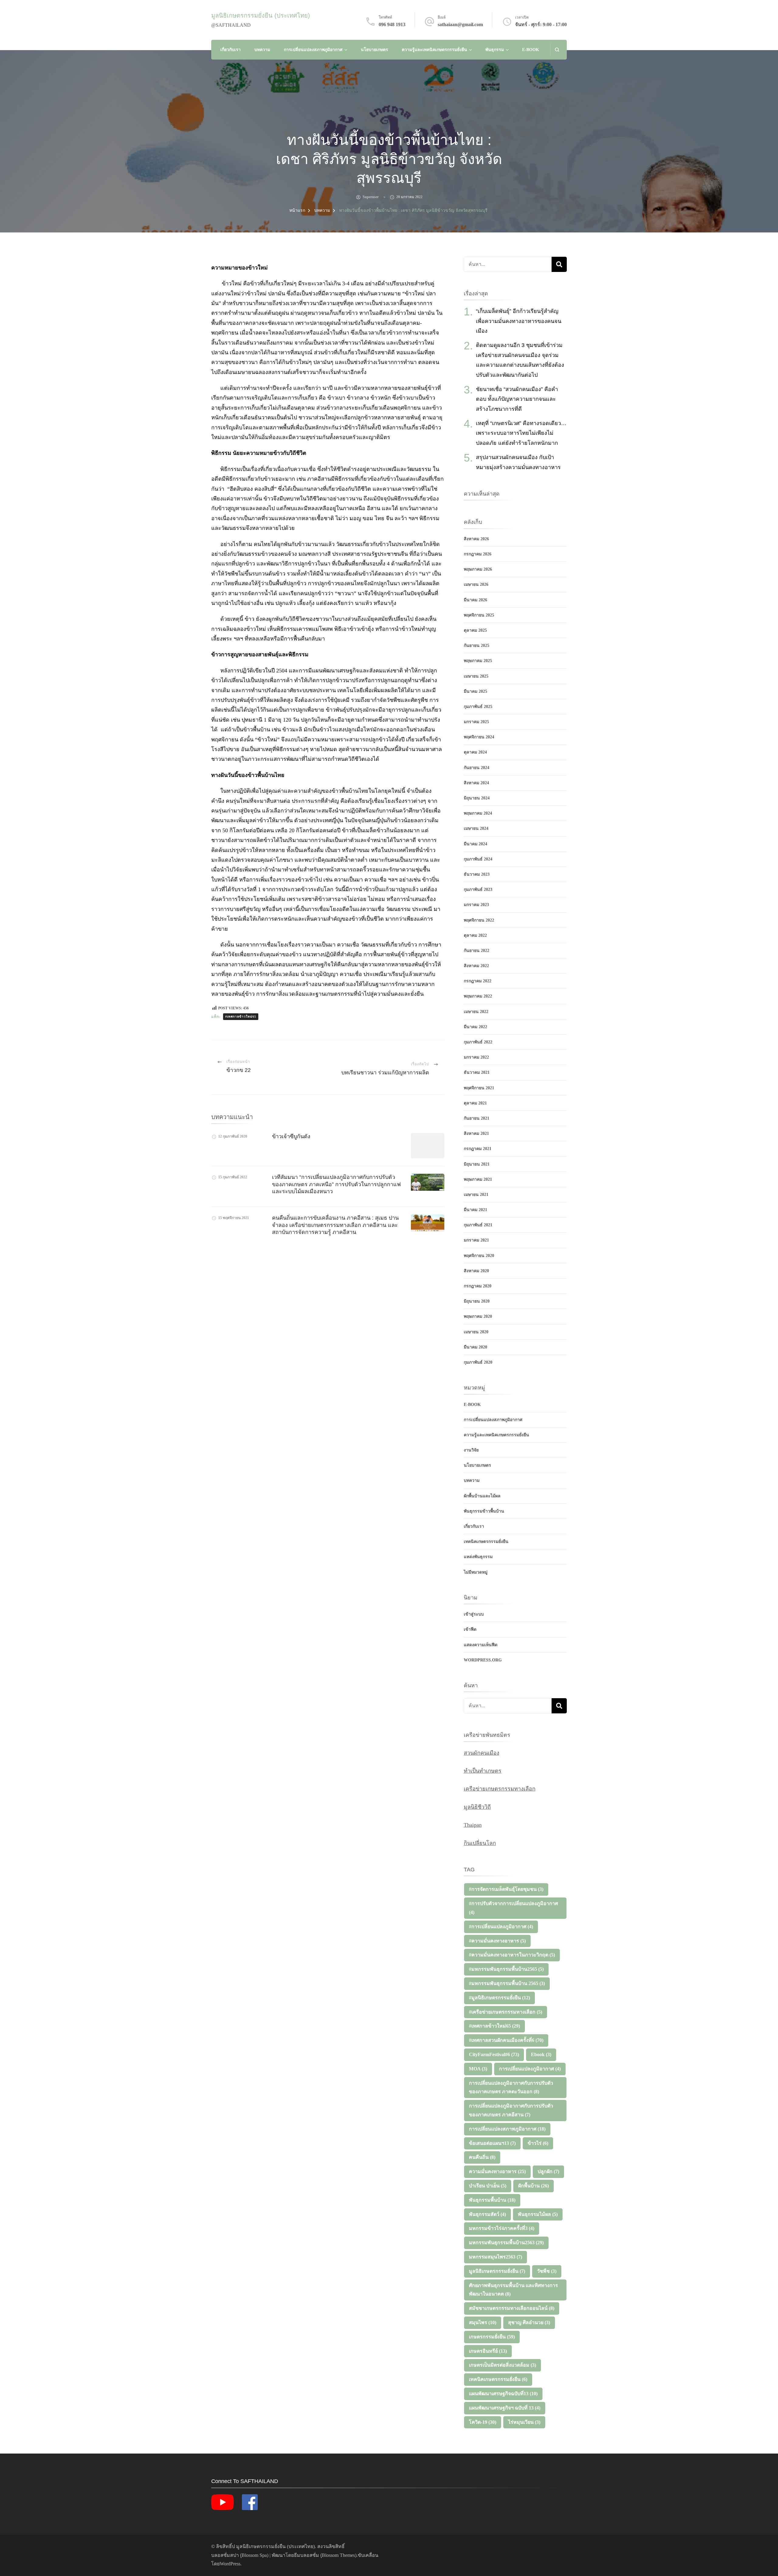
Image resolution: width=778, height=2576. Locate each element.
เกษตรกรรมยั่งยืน (492, 2337)
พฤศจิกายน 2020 (479, 1256)
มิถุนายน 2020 (477, 1301)
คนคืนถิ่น (482, 2157)
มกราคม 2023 (476, 905)
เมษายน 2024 (476, 828)
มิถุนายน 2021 (477, 1164)
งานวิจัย (471, 1450)
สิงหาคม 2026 (476, 539)
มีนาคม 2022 (475, 1027)
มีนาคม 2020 (475, 1347)
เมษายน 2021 (476, 1195)
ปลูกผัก (548, 2171)
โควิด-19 (483, 2422)
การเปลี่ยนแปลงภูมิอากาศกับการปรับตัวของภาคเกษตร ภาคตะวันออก (511, 2087)
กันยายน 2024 (477, 768)
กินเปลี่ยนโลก (480, 1843)
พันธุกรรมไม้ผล (538, 2214)
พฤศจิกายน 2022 (479, 920)
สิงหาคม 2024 (476, 783)
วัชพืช (547, 2271)
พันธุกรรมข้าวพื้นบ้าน (484, 1511)
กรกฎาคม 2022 (478, 981)
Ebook (541, 2054)
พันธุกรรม (495, 50)
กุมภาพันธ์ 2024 (478, 859)
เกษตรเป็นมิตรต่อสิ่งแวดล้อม (503, 2365)
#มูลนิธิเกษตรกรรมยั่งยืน (499, 1998)
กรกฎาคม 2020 (478, 1286)
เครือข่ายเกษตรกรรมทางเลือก (500, 1789)
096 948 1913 (392, 24)
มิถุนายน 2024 (477, 798)
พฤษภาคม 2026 (478, 569)
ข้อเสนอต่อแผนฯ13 (492, 2143)
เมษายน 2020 (476, 1332)
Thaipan (473, 1825)
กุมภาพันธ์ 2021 (478, 1225)
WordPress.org (483, 1660)
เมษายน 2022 (476, 1012)
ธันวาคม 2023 (477, 874)
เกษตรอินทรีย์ (488, 2351)
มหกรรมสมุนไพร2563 (496, 2257)
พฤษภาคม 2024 (478, 813)
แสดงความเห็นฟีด (481, 1645)
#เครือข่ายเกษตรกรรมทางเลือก (506, 2012)
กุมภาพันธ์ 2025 (478, 707)
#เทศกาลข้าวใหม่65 (241, 1017)
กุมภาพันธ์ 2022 (478, 1042)
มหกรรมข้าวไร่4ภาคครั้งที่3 (502, 2228)
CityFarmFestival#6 (494, 2054)
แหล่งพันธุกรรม (478, 1557)
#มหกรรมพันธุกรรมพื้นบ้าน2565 (506, 1969)
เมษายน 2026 (476, 584)
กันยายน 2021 (477, 1118)
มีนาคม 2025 (475, 691)
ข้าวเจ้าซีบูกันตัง (291, 1136)
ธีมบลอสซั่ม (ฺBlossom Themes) (325, 2555)
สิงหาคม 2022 (476, 966)
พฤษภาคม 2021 (478, 1179)
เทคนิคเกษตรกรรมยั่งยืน (486, 1542)
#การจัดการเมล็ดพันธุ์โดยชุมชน (506, 1889)
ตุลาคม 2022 (475, 935)
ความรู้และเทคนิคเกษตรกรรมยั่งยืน (434, 50)
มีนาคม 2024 (475, 844)
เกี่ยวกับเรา (231, 50)
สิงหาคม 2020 (476, 1271)
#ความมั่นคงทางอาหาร (497, 1941)
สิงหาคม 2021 (476, 1133)
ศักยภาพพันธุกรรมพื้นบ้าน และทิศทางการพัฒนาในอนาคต (513, 2290)
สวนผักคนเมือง (482, 1753)
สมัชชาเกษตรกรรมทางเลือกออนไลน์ (512, 2308)
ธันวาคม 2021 (477, 1072)
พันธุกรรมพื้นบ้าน (492, 2200)
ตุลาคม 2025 (475, 630)
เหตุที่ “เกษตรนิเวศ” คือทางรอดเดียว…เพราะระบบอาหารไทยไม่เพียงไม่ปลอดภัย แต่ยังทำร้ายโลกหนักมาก (521, 433)
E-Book (531, 50)
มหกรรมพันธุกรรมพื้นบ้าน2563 (506, 2243)
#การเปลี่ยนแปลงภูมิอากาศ (501, 1927)
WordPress (230, 2564)
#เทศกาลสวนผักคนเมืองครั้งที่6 (506, 2040)
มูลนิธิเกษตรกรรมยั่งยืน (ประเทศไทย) (261, 15)
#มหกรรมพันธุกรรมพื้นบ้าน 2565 (507, 1983)
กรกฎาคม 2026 (478, 554)
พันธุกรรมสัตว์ (487, 2214)
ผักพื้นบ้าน (534, 2186)
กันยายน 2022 (477, 951)
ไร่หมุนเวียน (524, 2422)
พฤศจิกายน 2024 (479, 737)
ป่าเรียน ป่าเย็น (488, 2186)
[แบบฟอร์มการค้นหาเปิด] (557, 50)
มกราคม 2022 (476, 1057)
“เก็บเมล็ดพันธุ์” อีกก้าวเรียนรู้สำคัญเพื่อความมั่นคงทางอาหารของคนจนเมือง (519, 321)
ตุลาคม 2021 (475, 1103)
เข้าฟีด (470, 1629)
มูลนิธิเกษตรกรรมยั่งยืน (497, 2271)
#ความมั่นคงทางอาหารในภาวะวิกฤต (512, 1955)
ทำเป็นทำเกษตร (483, 1771)
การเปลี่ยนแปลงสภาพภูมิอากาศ (313, 50)
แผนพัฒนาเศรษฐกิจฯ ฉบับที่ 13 (505, 2408)
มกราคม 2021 (476, 1240)
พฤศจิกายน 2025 (479, 615)
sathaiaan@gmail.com (460, 24)
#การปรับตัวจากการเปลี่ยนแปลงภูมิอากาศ (513, 1908)
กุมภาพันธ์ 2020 (478, 1362)
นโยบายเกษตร (374, 50)
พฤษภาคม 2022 (478, 996)
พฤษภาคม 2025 (478, 661)
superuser (371, 197)
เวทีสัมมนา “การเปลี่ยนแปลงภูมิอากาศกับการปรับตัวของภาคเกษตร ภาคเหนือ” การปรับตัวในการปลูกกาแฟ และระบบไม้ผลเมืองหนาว (336, 1184)
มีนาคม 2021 (475, 1210)
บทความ (262, 50)
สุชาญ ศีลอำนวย (529, 2322)
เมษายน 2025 (476, 676)
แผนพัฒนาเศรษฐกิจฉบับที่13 (503, 2394)
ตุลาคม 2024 (475, 752)
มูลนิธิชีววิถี (477, 1807)
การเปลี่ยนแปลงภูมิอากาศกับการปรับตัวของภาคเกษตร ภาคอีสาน (511, 2110)
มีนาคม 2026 (475, 600)
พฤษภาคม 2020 (478, 1316)
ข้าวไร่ (538, 2143)
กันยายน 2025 (477, 646)
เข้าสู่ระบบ (474, 1614)
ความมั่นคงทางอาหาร (497, 2171)
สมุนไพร (483, 2322)
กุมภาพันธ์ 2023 (478, 890)
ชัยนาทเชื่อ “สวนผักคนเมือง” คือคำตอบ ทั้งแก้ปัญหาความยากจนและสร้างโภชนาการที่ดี (517, 399)
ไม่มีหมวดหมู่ (476, 1572)
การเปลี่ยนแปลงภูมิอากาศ (530, 2069)
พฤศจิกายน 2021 (479, 1088)
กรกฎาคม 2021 (478, 1149)
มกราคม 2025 (476, 722)
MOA (478, 2069)
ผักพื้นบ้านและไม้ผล (482, 1496)
